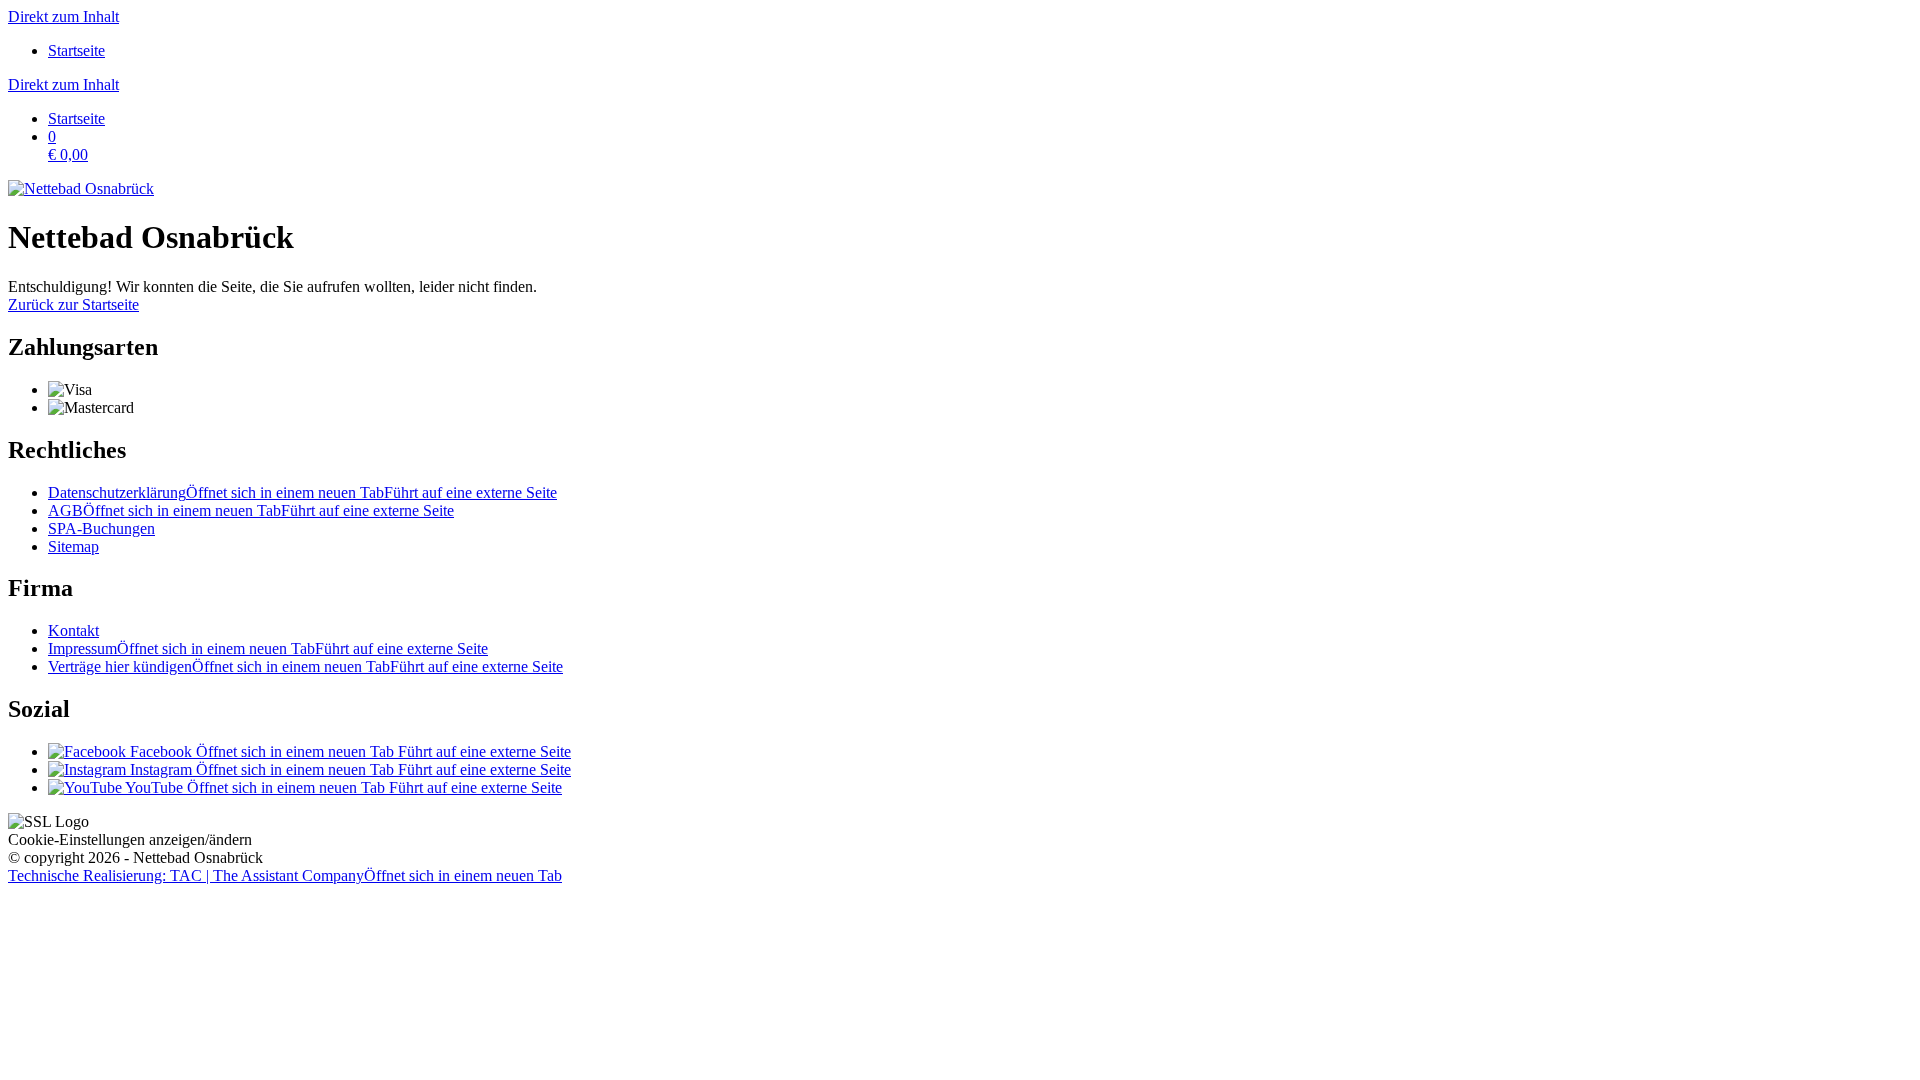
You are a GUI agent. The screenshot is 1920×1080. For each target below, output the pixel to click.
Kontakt (73, 630)
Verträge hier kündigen (305, 666)
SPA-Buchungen (101, 528)
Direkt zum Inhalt (63, 16)
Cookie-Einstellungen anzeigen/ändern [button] (130, 839)
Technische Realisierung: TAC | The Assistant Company (285, 875)
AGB (251, 510)
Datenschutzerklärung (302, 492)
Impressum (268, 648)
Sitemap (73, 546)
